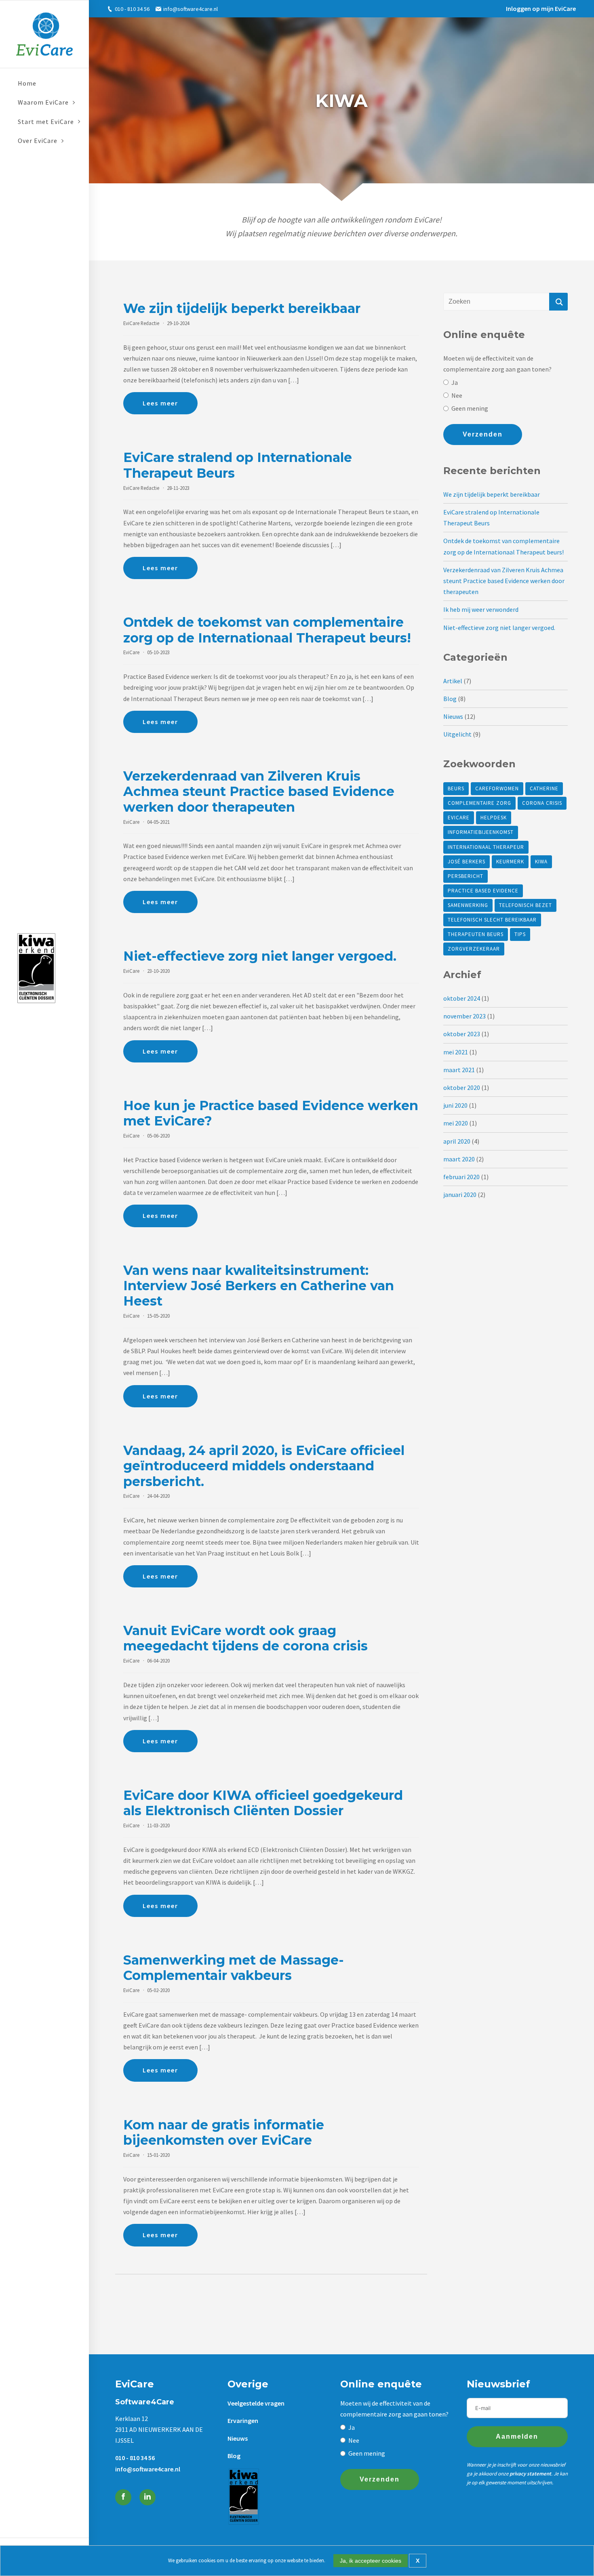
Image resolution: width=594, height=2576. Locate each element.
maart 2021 (459, 1070)
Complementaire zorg (479, 803)
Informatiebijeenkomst (481, 832)
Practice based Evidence (483, 891)
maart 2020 (459, 1159)
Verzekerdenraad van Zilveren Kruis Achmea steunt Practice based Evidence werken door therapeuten (504, 581)
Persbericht (466, 876)
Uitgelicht (457, 734)
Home (27, 83)
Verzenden (483, 434)
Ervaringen (243, 2421)
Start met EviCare (46, 122)
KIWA (541, 862)
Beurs (456, 788)
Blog (450, 699)
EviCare (459, 818)
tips (520, 934)
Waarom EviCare (43, 102)
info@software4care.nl (190, 9)
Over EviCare (38, 141)
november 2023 (464, 1016)
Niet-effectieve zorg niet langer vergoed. (499, 628)
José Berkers (467, 862)
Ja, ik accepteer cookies (371, 2561)
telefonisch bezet (526, 905)
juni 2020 (455, 1105)
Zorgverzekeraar (474, 949)
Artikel (453, 681)
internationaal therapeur (486, 847)
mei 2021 (456, 1052)
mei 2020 (456, 1123)
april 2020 (457, 1141)
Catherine (544, 788)
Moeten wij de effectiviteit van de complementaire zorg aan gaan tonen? (497, 364)
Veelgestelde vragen (256, 2403)
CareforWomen (497, 788)
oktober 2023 (462, 1034)
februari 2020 (461, 1177)
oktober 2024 (462, 998)
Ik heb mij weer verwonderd (481, 609)
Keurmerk (510, 862)
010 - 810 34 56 (132, 9)
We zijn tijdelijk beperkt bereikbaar (492, 494)
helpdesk (494, 818)
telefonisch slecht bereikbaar (492, 920)
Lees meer (160, 403)
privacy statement (530, 2474)
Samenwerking (468, 905)
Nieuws (453, 716)
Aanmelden (517, 2436)
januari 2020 (460, 1195)
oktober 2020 (462, 1088)
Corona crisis (542, 803)
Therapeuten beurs (476, 934)
